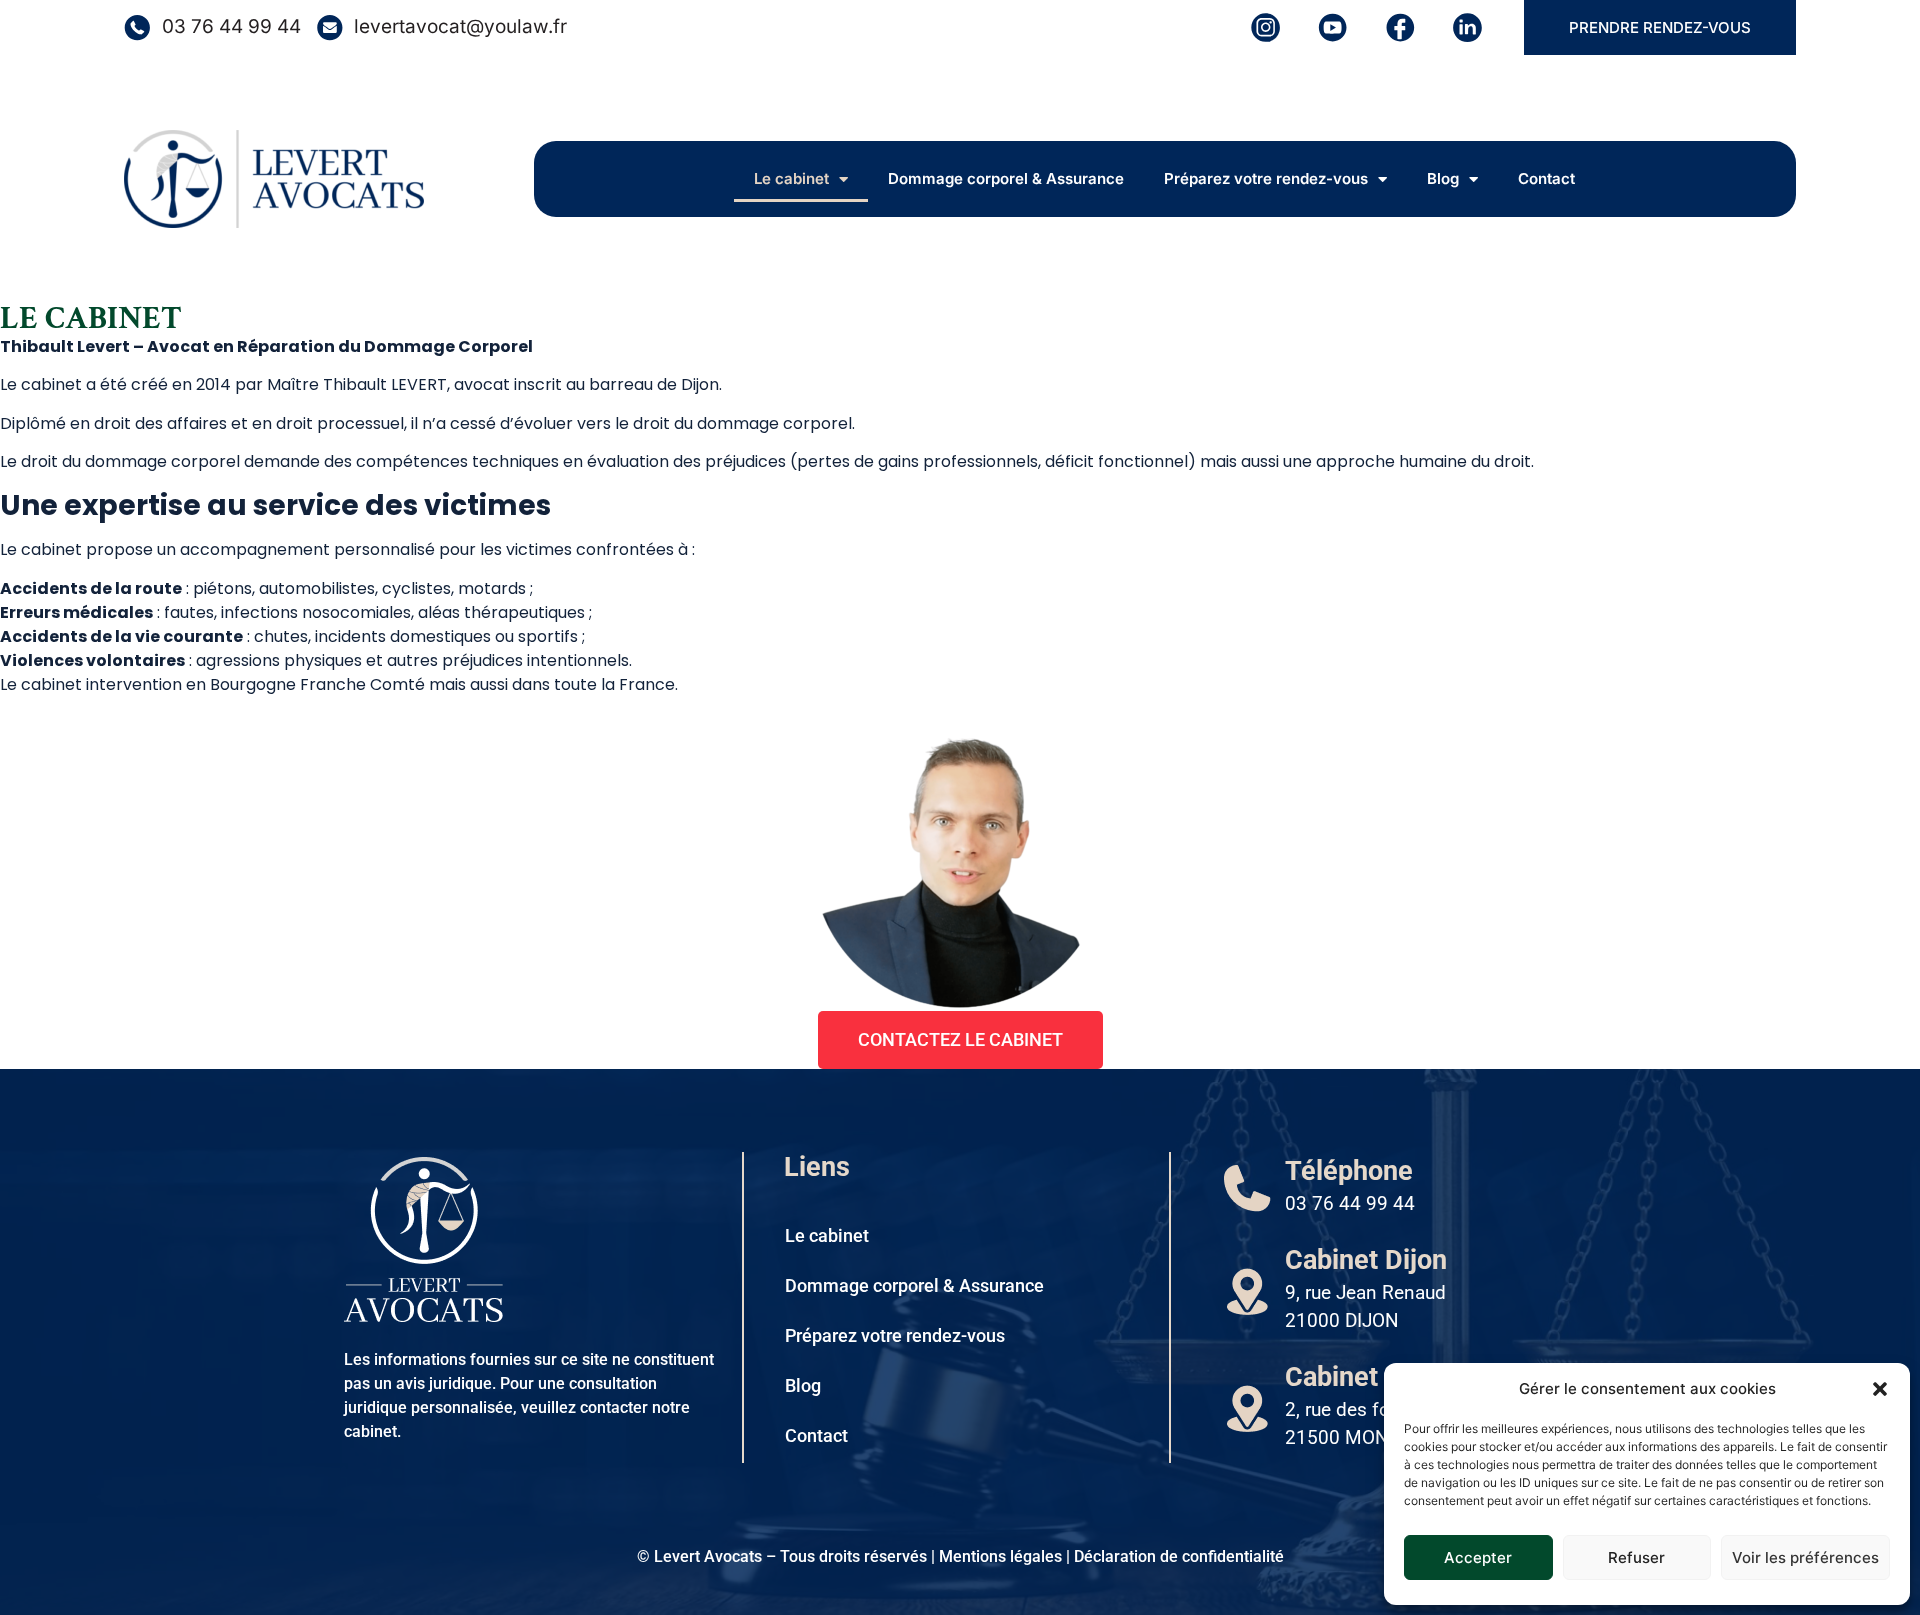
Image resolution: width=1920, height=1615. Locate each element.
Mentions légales (1000, 1556)
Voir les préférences (1805, 1557)
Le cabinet (791, 178)
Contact (1546, 178)
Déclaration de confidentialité (1179, 1556)
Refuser (1636, 1557)
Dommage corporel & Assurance (1006, 178)
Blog (1443, 178)
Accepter (1478, 1557)
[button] (1880, 1389)
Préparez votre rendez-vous (1266, 178)
